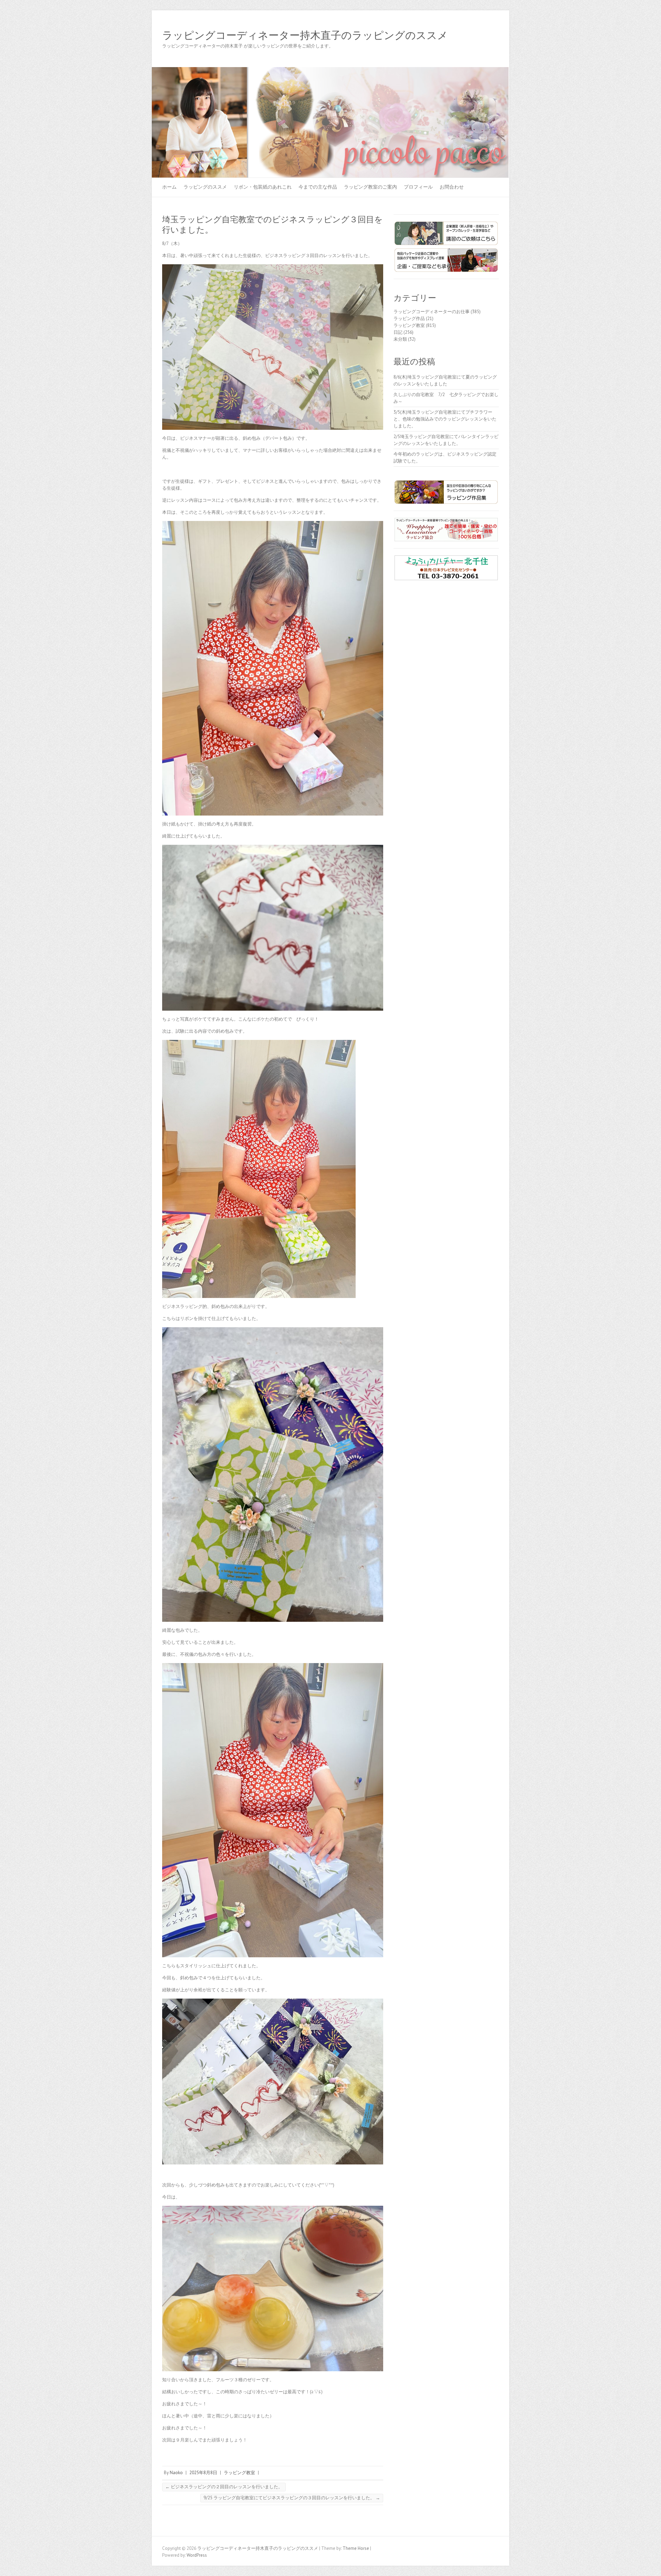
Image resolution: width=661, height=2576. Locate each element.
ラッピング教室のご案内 (370, 187)
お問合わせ (452, 187)
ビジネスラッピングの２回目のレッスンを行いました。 (224, 2487)
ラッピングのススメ (205, 187)
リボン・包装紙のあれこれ (263, 187)
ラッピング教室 (239, 2473)
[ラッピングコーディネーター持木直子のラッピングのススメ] (330, 70)
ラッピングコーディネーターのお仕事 (432, 312)
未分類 (400, 339)
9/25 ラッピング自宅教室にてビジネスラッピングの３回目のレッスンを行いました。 (292, 2498)
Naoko (176, 2473)
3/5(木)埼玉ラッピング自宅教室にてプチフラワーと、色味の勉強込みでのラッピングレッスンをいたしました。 (445, 419)
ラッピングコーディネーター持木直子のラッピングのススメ (305, 35)
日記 (398, 332)
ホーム (169, 187)
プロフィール (418, 187)
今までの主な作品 (318, 187)
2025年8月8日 (203, 2473)
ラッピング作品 (409, 318)
